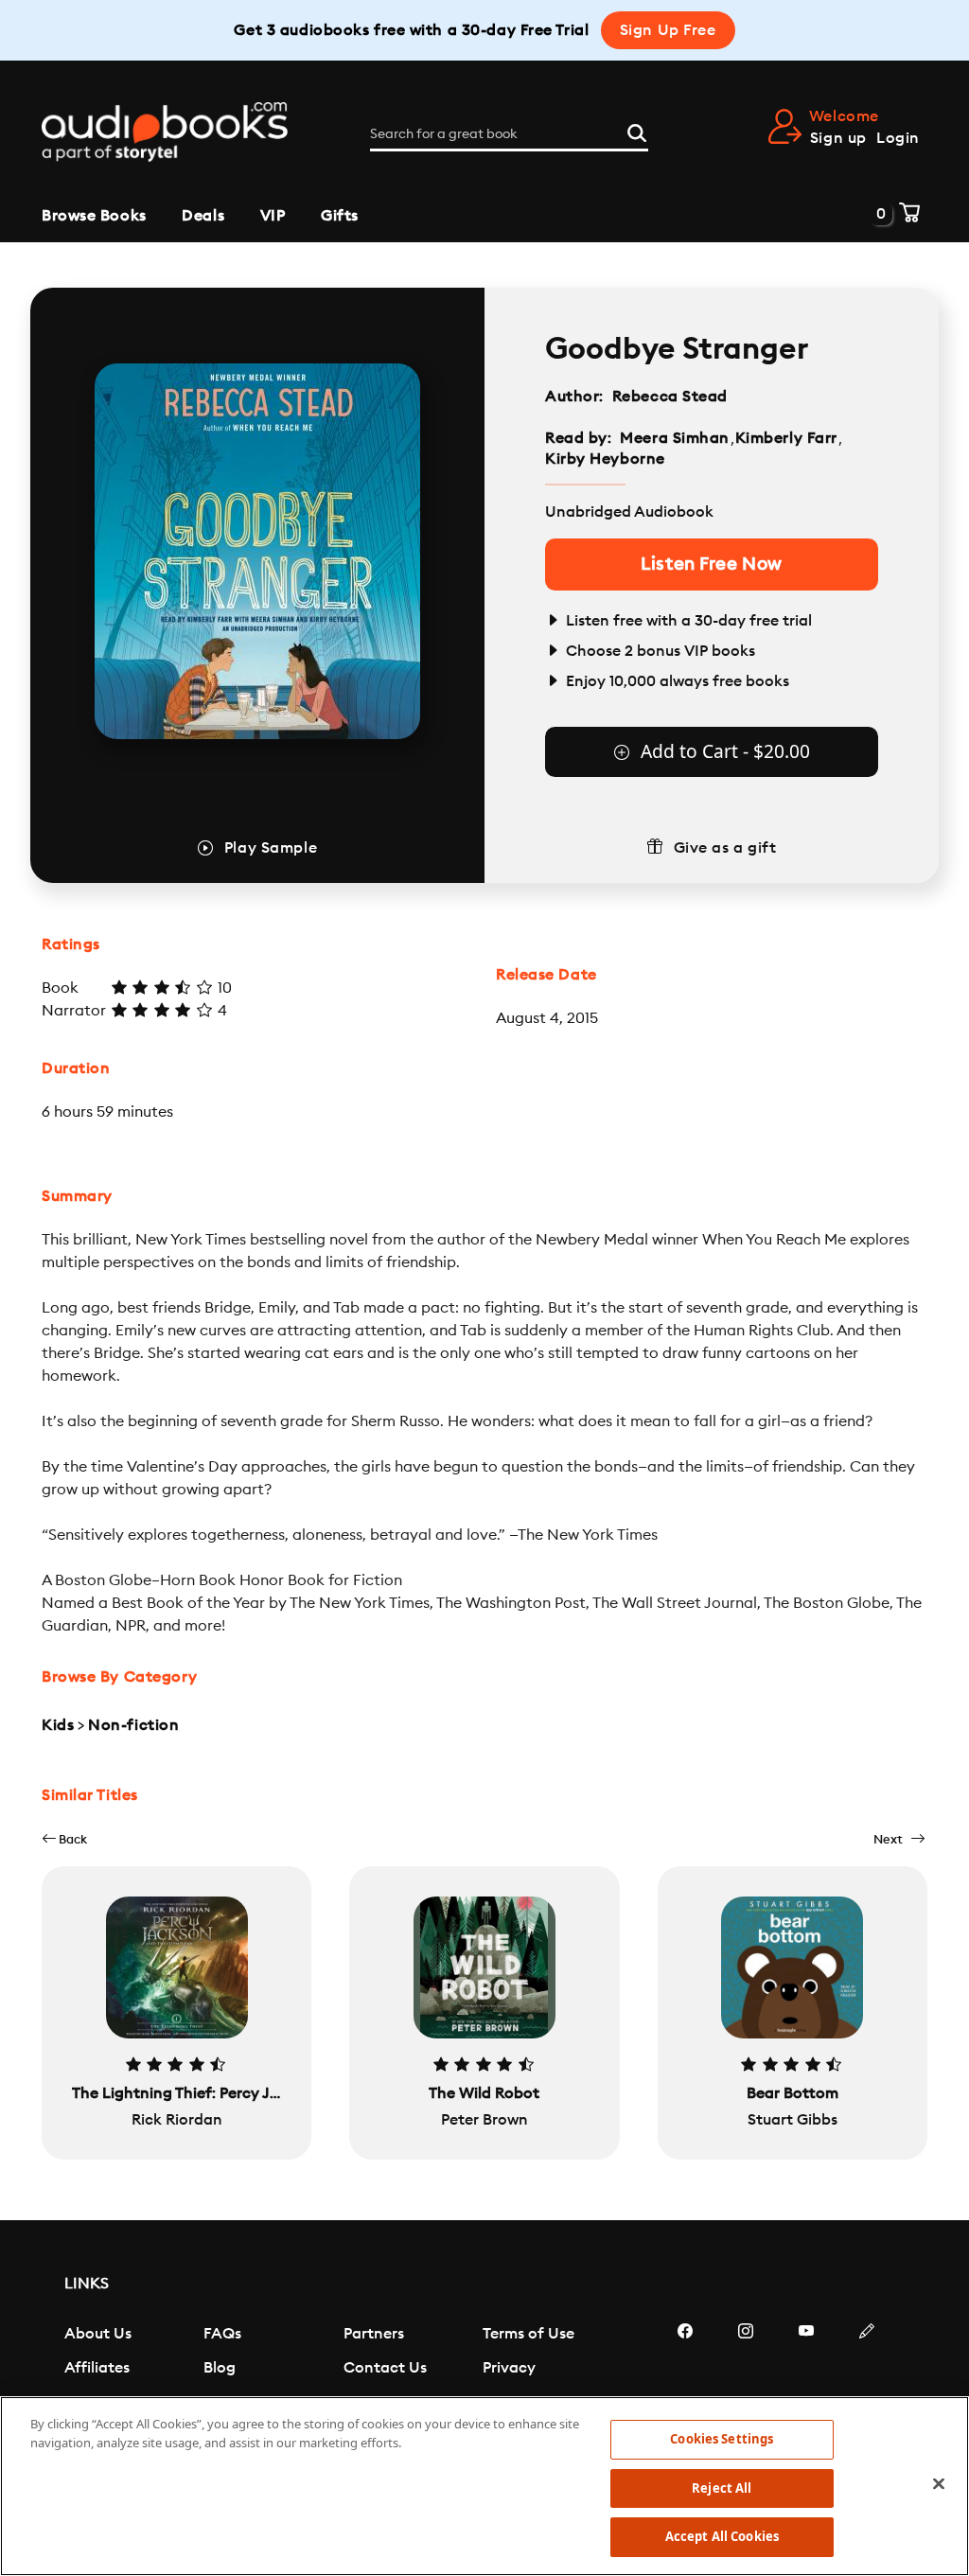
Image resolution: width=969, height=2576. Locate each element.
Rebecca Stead (670, 397)
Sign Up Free (668, 30)
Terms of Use (529, 2334)
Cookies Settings (722, 2439)
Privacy (509, 2368)
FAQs (222, 2334)
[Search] (637, 131)
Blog (220, 2368)
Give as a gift (725, 848)
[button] (64, 1839)
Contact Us (385, 2368)
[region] (484, 2486)
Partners (374, 2334)
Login (898, 138)
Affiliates (97, 2368)
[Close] (939, 2484)
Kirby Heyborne (605, 459)
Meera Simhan (675, 438)
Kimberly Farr (786, 438)
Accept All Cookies (722, 2536)
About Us (98, 2334)
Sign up (838, 138)
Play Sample (271, 848)
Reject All (722, 2488)
